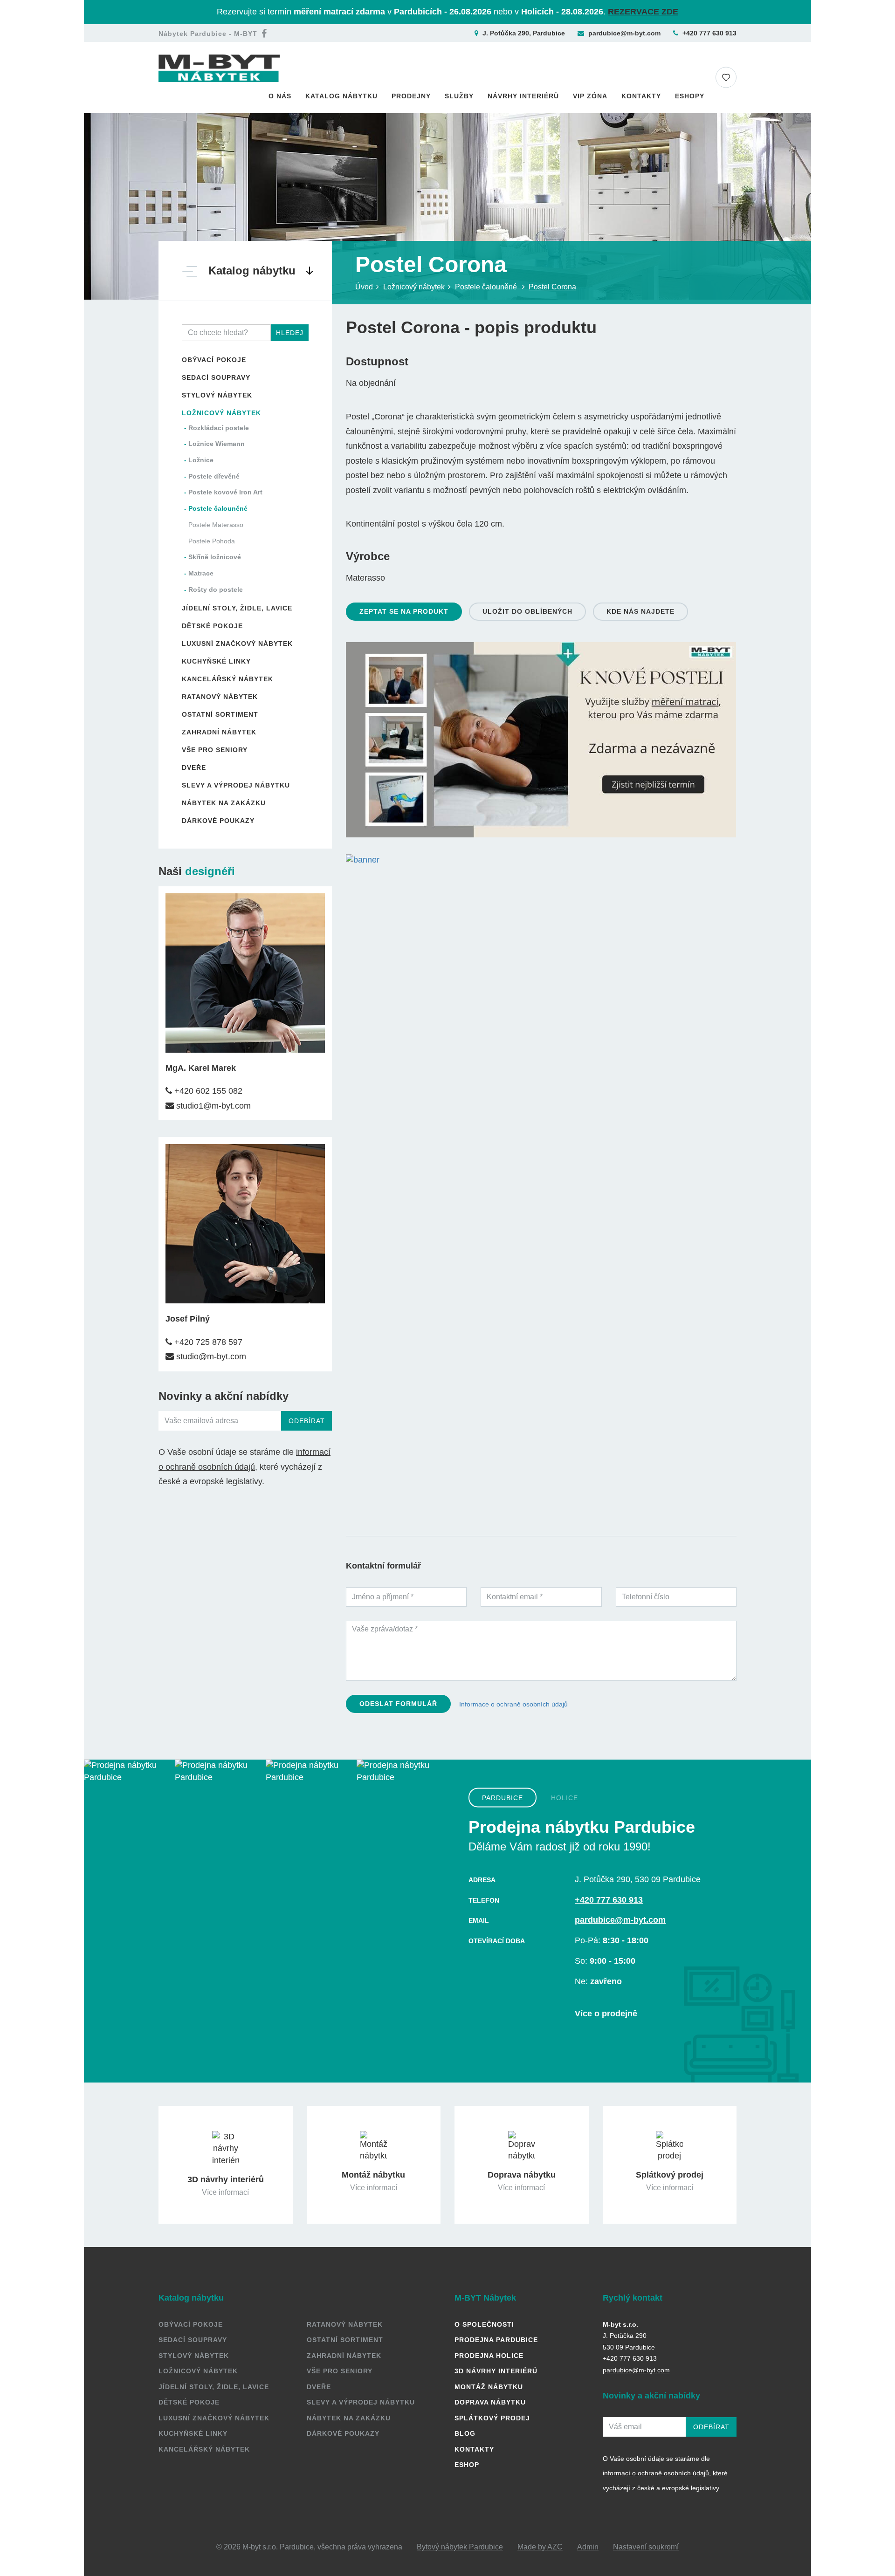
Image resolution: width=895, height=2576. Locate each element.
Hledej (290, 333)
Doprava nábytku (490, 2402)
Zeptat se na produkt (404, 611)
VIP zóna (590, 96)
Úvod (364, 287)
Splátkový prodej (492, 2418)
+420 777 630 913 (709, 33)
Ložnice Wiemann (217, 444)
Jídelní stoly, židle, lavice (237, 608)
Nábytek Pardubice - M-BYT (208, 34)
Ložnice (201, 460)
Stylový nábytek (217, 395)
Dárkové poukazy (218, 821)
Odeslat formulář (398, 1704)
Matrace (201, 573)
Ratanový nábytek (220, 697)
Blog (465, 2433)
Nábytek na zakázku (224, 803)
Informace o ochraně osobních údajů (513, 1704)
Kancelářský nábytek (227, 679)
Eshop (467, 2465)
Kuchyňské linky (216, 661)
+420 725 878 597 (207, 1342)
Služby (459, 96)
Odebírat (307, 1421)
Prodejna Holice (489, 2356)
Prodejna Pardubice (496, 2340)
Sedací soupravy (216, 377)
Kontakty (641, 96)
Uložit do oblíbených (527, 611)
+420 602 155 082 (207, 1091)
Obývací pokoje (214, 360)
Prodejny (411, 96)
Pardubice (503, 1798)
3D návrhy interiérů (496, 2371)
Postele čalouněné (218, 508)
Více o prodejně (606, 2014)
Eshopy (690, 96)
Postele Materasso (216, 525)
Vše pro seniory (215, 750)
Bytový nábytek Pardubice (460, 2547)
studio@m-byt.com (210, 1357)
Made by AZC (540, 2547)
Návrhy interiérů (523, 96)
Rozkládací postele (219, 428)
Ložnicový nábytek (221, 413)
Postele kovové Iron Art (225, 492)
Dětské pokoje (212, 626)
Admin (588, 2547)
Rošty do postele (216, 589)
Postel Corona (552, 287)
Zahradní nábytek (219, 732)
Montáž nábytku (489, 2387)
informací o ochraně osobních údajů (656, 2473)
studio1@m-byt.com (212, 1106)
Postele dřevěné (214, 476)
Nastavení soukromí (646, 2547)
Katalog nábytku (341, 96)
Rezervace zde (643, 12)
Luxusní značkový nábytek (237, 644)
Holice (565, 1798)
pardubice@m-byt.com (624, 33)
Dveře (194, 767)
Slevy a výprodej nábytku (236, 785)
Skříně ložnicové (215, 557)
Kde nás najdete (640, 611)
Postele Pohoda (212, 541)
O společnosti (484, 2324)
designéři (210, 871)
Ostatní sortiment (220, 714)
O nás (280, 96)
